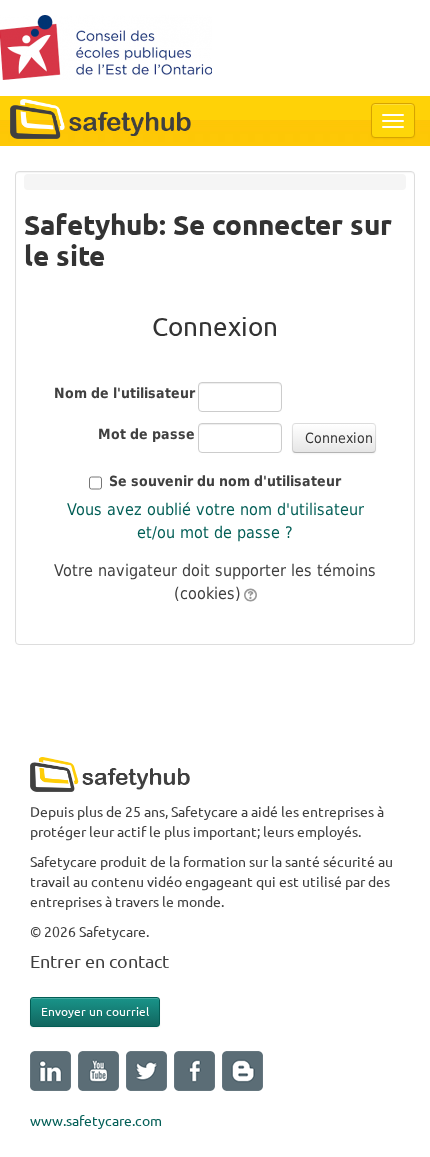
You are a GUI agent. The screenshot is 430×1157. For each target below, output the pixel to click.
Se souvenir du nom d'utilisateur (225, 481)
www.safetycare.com (96, 1121)
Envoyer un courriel (95, 1011)
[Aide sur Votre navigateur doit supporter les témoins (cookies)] (249, 593)
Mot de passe (146, 434)
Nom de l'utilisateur (124, 393)
